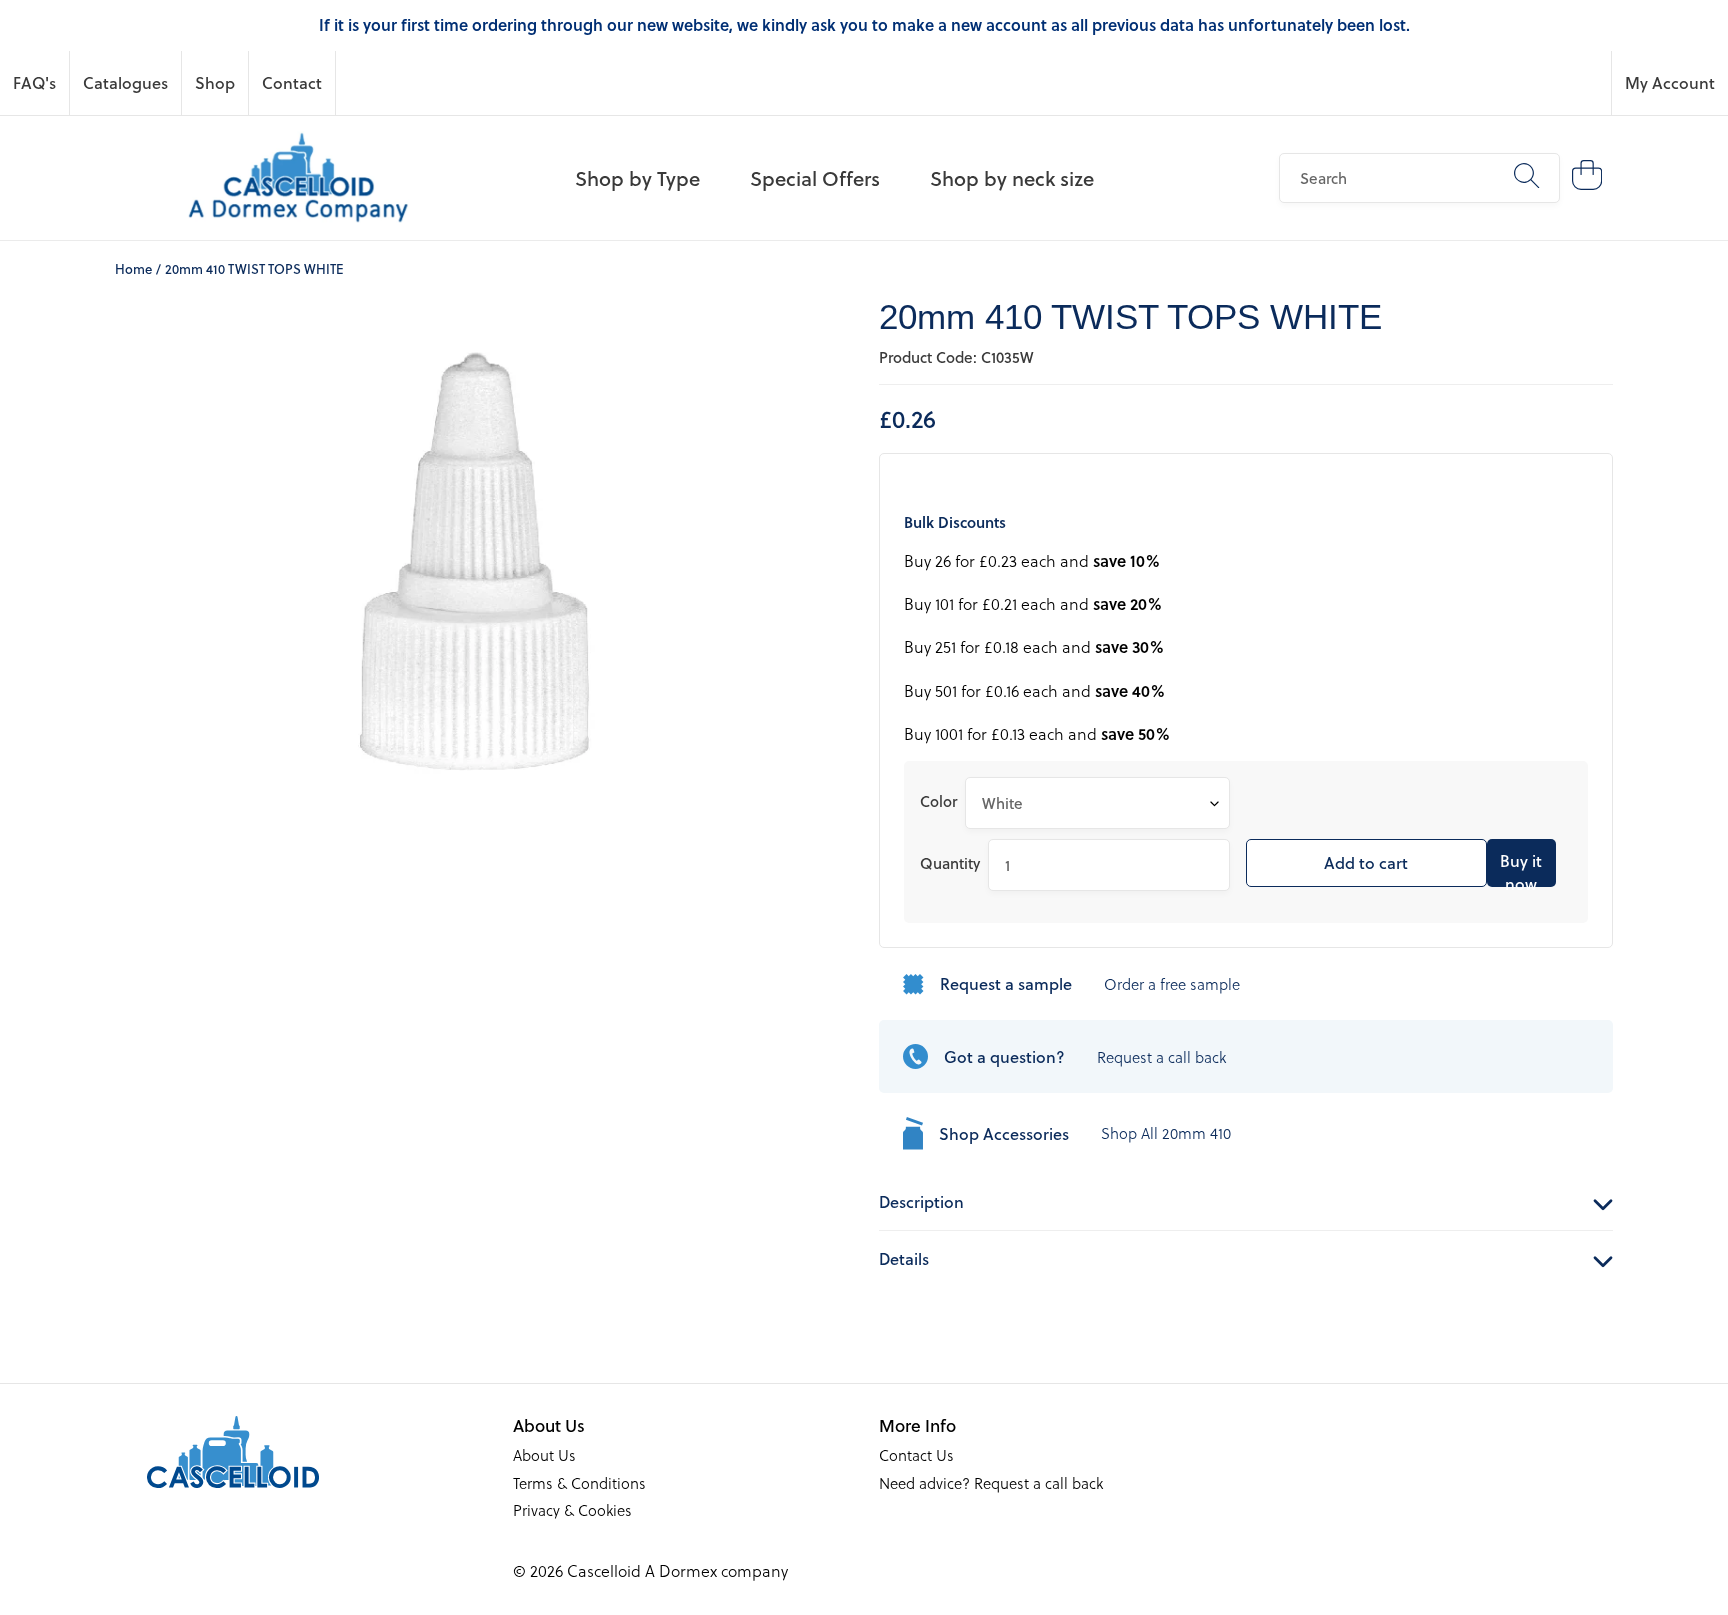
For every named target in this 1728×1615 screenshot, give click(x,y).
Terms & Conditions (579, 1483)
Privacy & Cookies (572, 1510)
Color (938, 801)
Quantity (950, 863)
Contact (292, 82)
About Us (544, 1455)
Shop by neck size (1012, 178)
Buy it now (1521, 868)
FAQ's (34, 82)
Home (133, 268)
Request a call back (1161, 1057)
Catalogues (125, 82)
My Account (1670, 82)
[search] (1419, 178)
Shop (215, 82)
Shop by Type (637, 178)
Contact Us (916, 1455)
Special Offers (815, 178)
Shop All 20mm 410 (1166, 1133)
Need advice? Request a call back (991, 1483)
